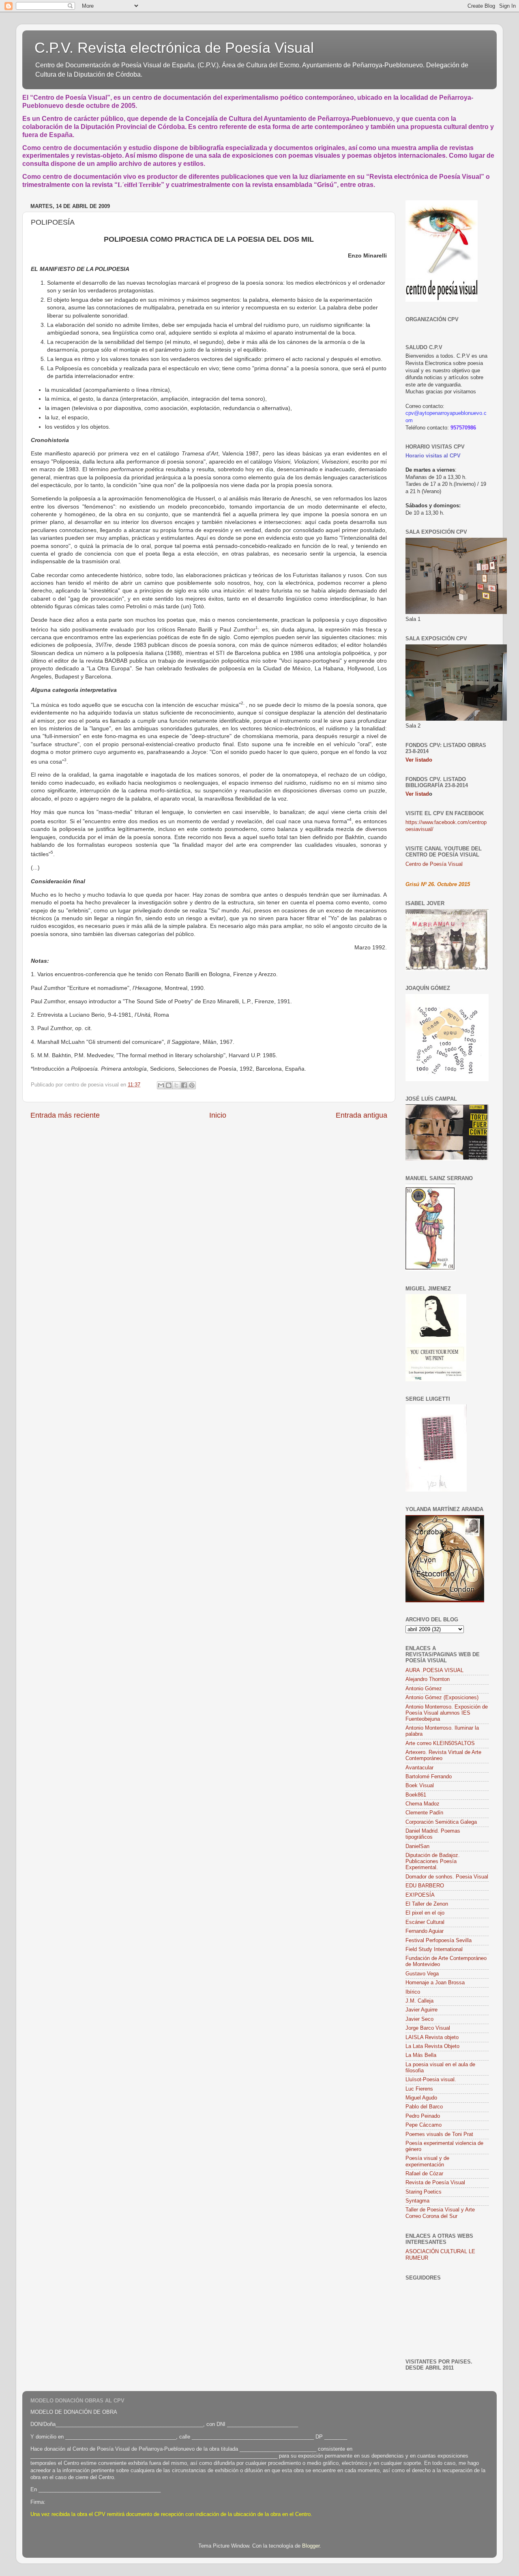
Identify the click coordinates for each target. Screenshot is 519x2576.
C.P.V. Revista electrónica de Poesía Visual (174, 48)
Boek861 (416, 1795)
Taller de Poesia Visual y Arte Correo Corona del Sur (440, 2213)
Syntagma (417, 2201)
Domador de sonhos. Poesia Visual (447, 1877)
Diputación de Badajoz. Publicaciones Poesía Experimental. (433, 1861)
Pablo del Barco (424, 2107)
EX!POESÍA (420, 1895)
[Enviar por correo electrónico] (161, 1085)
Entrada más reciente (65, 1115)
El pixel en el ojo (425, 1913)
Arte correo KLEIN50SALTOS (440, 1743)
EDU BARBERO (425, 1886)
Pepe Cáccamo (424, 2125)
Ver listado (419, 760)
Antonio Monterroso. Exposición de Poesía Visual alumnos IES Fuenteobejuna (447, 1713)
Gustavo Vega (422, 1974)
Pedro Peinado (423, 2116)
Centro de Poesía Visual (434, 864)
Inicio (218, 1115)
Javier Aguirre (421, 2010)
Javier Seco (419, 2019)
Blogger (311, 2546)
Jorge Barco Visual (428, 2028)
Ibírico (413, 1992)
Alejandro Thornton (428, 1679)
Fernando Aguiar (425, 1931)
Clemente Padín (424, 1813)
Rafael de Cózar (424, 2174)
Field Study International (434, 1949)
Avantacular (419, 1768)
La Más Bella (421, 2055)
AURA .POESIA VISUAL (434, 1670)
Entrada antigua (361, 1115)
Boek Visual (420, 1786)
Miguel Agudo (421, 2098)
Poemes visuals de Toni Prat (439, 2134)
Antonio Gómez (424, 1689)
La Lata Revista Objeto (432, 2046)
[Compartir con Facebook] (184, 1085)
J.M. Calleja (419, 2001)
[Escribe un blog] (169, 1085)
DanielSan (417, 1846)
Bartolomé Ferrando (429, 1777)
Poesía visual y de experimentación (427, 2161)
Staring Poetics (424, 2192)
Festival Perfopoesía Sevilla (439, 1941)
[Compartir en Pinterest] (192, 1085)
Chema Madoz (422, 1804)
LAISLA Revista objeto (432, 2037)
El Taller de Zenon (427, 1904)
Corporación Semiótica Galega (441, 1822)
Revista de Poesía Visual (435, 2183)
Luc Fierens (419, 2089)
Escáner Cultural (425, 1922)
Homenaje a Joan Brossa (435, 1983)
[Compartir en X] (176, 1085)
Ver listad (417, 794)
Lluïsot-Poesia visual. (431, 2080)
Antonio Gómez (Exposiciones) (442, 1698)
